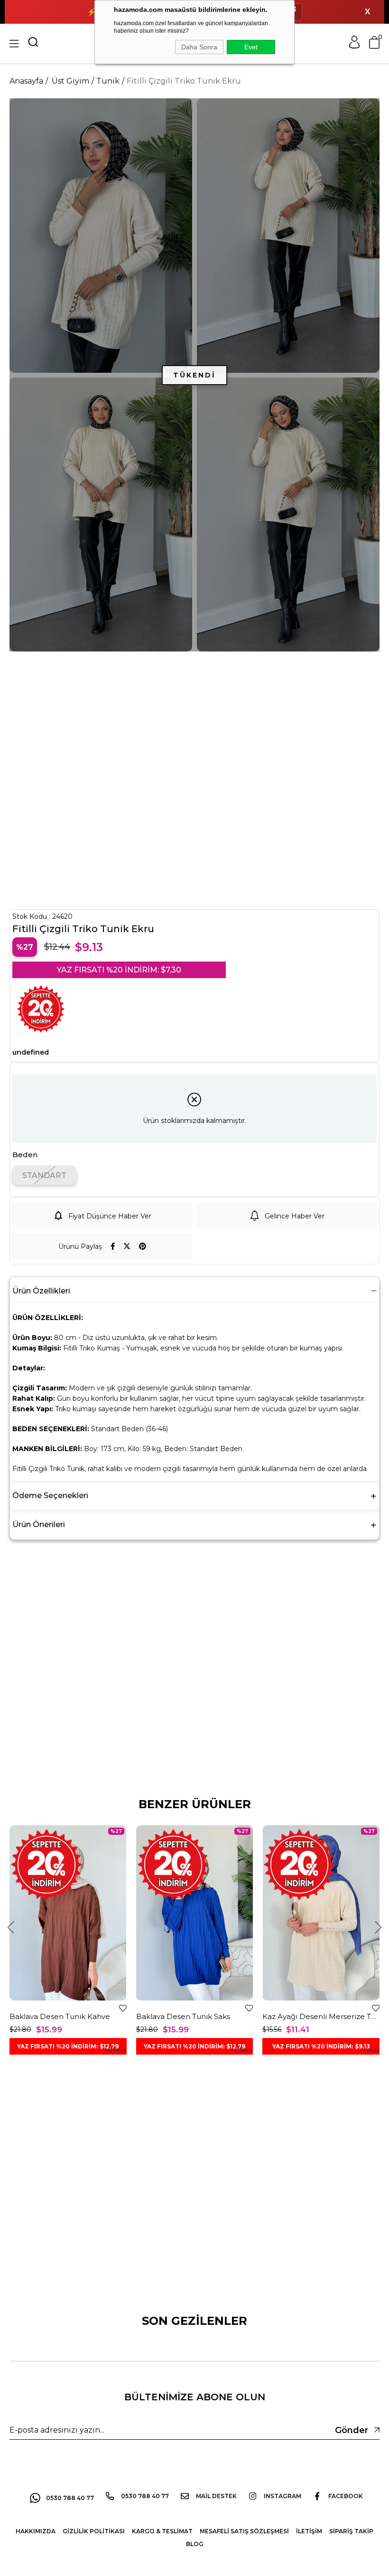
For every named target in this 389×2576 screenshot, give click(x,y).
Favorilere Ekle (123, 2008)
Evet (251, 47)
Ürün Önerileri (39, 1524)
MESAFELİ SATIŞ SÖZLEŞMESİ (244, 2531)
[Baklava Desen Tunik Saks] (195, 1913)
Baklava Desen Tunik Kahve (60, 2016)
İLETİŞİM (309, 2531)
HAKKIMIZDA (36, 2531)
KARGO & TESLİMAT (162, 2531)
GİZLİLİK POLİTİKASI (94, 2531)
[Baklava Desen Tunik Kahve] (68, 1913)
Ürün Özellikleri (41, 1291)
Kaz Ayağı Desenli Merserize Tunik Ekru (321, 2016)
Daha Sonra (199, 47)
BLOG (195, 2544)
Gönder (352, 2430)
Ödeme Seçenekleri (50, 1496)
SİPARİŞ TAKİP (351, 2531)
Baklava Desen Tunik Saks (183, 2016)
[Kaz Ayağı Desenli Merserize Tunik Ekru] (321, 1913)
